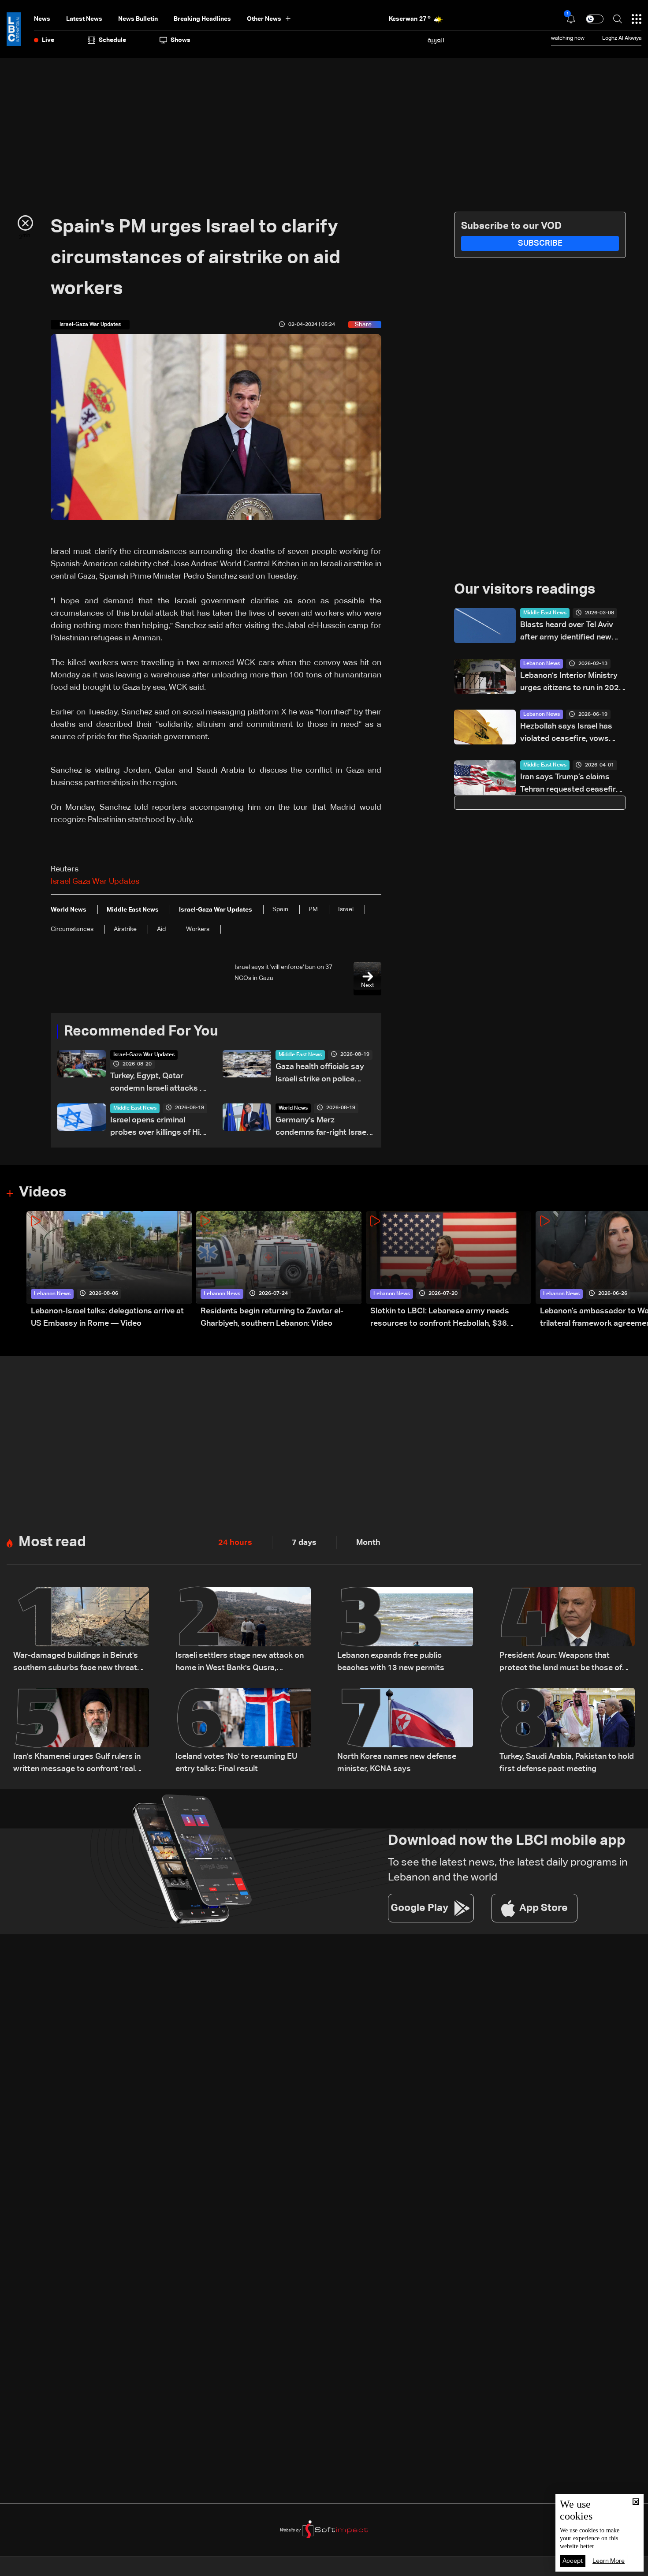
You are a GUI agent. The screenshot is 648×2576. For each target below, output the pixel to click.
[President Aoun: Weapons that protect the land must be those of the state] (567, 1630)
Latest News (84, 19)
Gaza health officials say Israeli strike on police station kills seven (320, 1074)
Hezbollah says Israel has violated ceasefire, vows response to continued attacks (566, 734)
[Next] (637, 1270)
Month (368, 1543)
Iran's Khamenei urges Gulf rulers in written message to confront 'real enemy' (77, 1764)
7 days (304, 1543)
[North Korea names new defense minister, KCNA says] (405, 1731)
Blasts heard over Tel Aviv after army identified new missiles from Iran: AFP (567, 632)
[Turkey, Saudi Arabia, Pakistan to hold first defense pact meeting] (567, 1731)
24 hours (235, 1543)
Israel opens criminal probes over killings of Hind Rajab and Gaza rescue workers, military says (160, 1127)
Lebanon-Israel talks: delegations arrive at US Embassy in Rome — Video (107, 1317)
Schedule (112, 40)
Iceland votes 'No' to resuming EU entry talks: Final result (236, 1763)
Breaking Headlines (202, 19)
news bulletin (138, 19)
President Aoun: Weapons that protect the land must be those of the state (561, 1663)
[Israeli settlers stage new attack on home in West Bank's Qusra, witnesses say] (243, 1630)
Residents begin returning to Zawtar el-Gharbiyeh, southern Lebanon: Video (272, 1317)
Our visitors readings (525, 590)
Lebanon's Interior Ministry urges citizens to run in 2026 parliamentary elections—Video (572, 683)
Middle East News (300, 1055)
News (42, 19)
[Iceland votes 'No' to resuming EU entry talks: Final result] (243, 1731)
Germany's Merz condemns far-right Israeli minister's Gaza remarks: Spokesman (323, 1127)
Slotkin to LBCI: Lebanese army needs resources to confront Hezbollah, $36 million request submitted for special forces (450, 1318)
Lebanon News (542, 664)
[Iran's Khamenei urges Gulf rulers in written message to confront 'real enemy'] (81, 1731)
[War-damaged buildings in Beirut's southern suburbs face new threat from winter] (81, 1630)
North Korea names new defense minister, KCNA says (397, 1763)
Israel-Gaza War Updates (144, 1055)
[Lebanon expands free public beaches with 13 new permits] (405, 1630)
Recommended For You (141, 1032)
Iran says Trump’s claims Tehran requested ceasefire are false (570, 784)
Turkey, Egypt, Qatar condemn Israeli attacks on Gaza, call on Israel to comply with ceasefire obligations (160, 1083)
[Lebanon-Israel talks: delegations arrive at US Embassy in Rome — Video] (109, 1270)
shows (181, 40)
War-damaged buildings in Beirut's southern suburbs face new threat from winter (76, 1663)
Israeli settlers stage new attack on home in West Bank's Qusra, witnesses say (240, 1663)
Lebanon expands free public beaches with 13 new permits (391, 1662)
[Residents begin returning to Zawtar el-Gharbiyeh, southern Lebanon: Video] (279, 1270)
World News (293, 1108)
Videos (43, 1193)
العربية (436, 40)
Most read (52, 1542)
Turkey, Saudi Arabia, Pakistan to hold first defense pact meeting (567, 1763)
